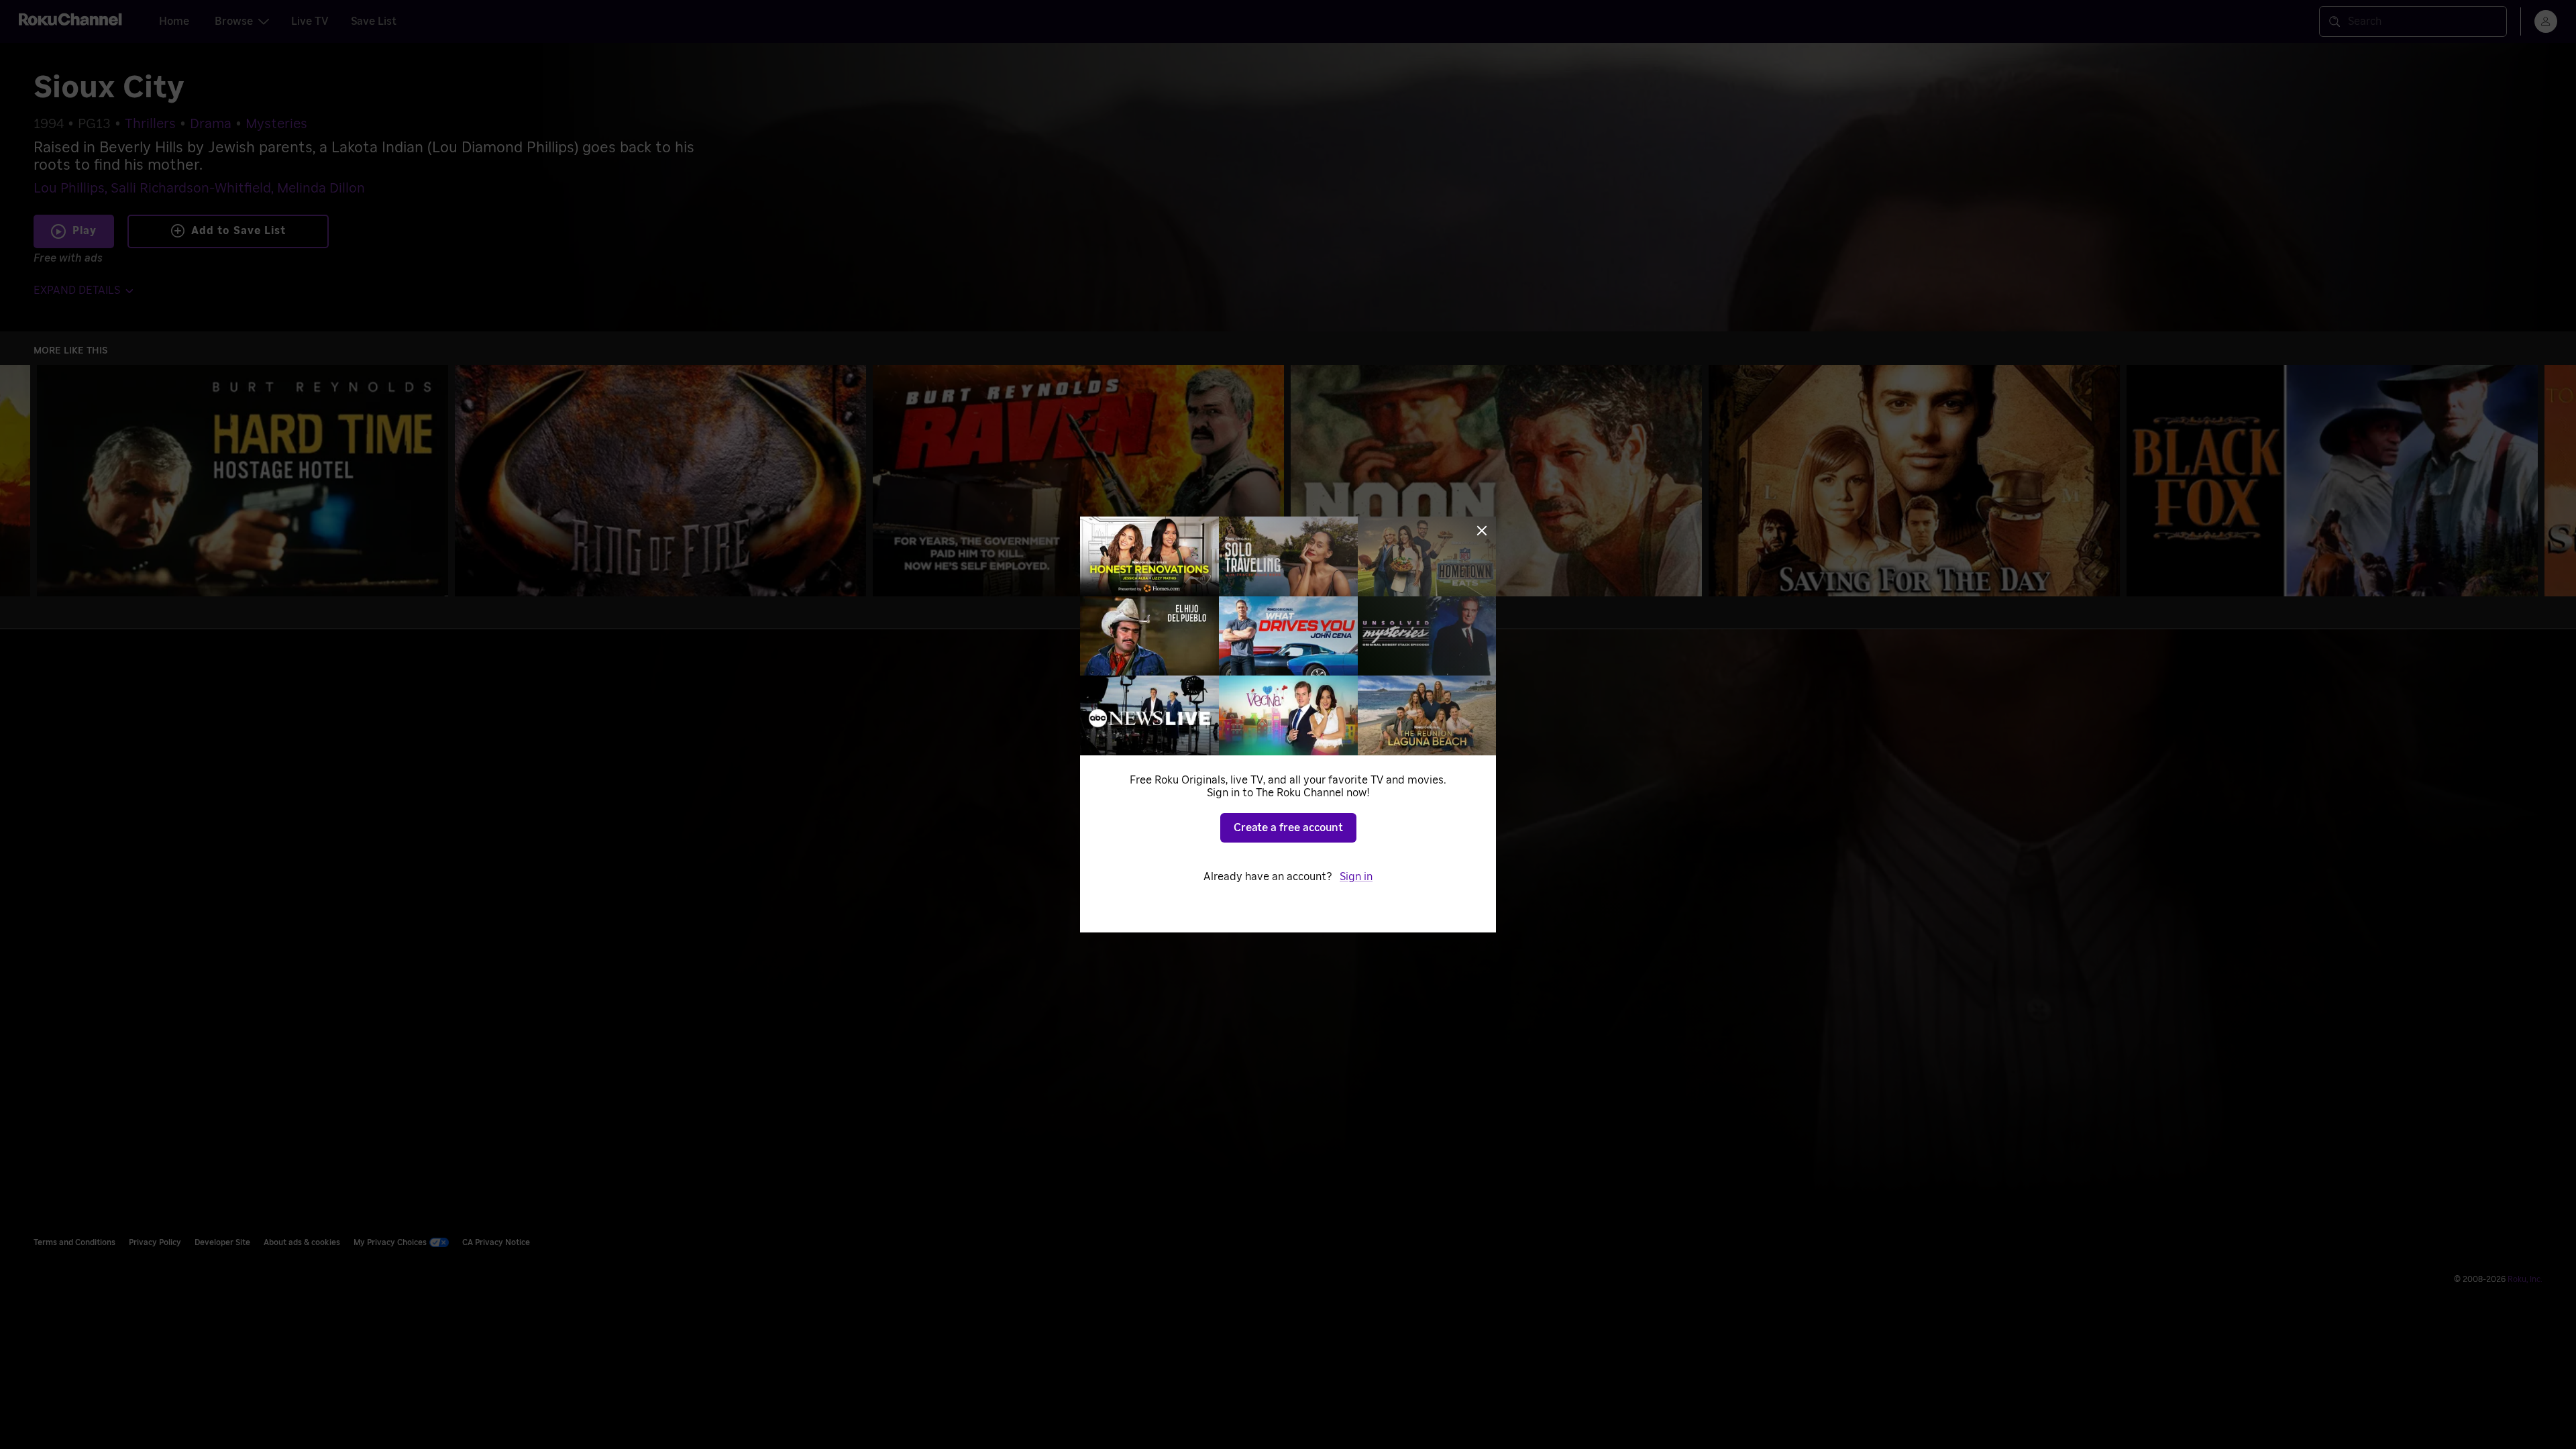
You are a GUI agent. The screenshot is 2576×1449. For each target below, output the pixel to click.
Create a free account (1288, 828)
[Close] (1482, 531)
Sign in (1356, 877)
